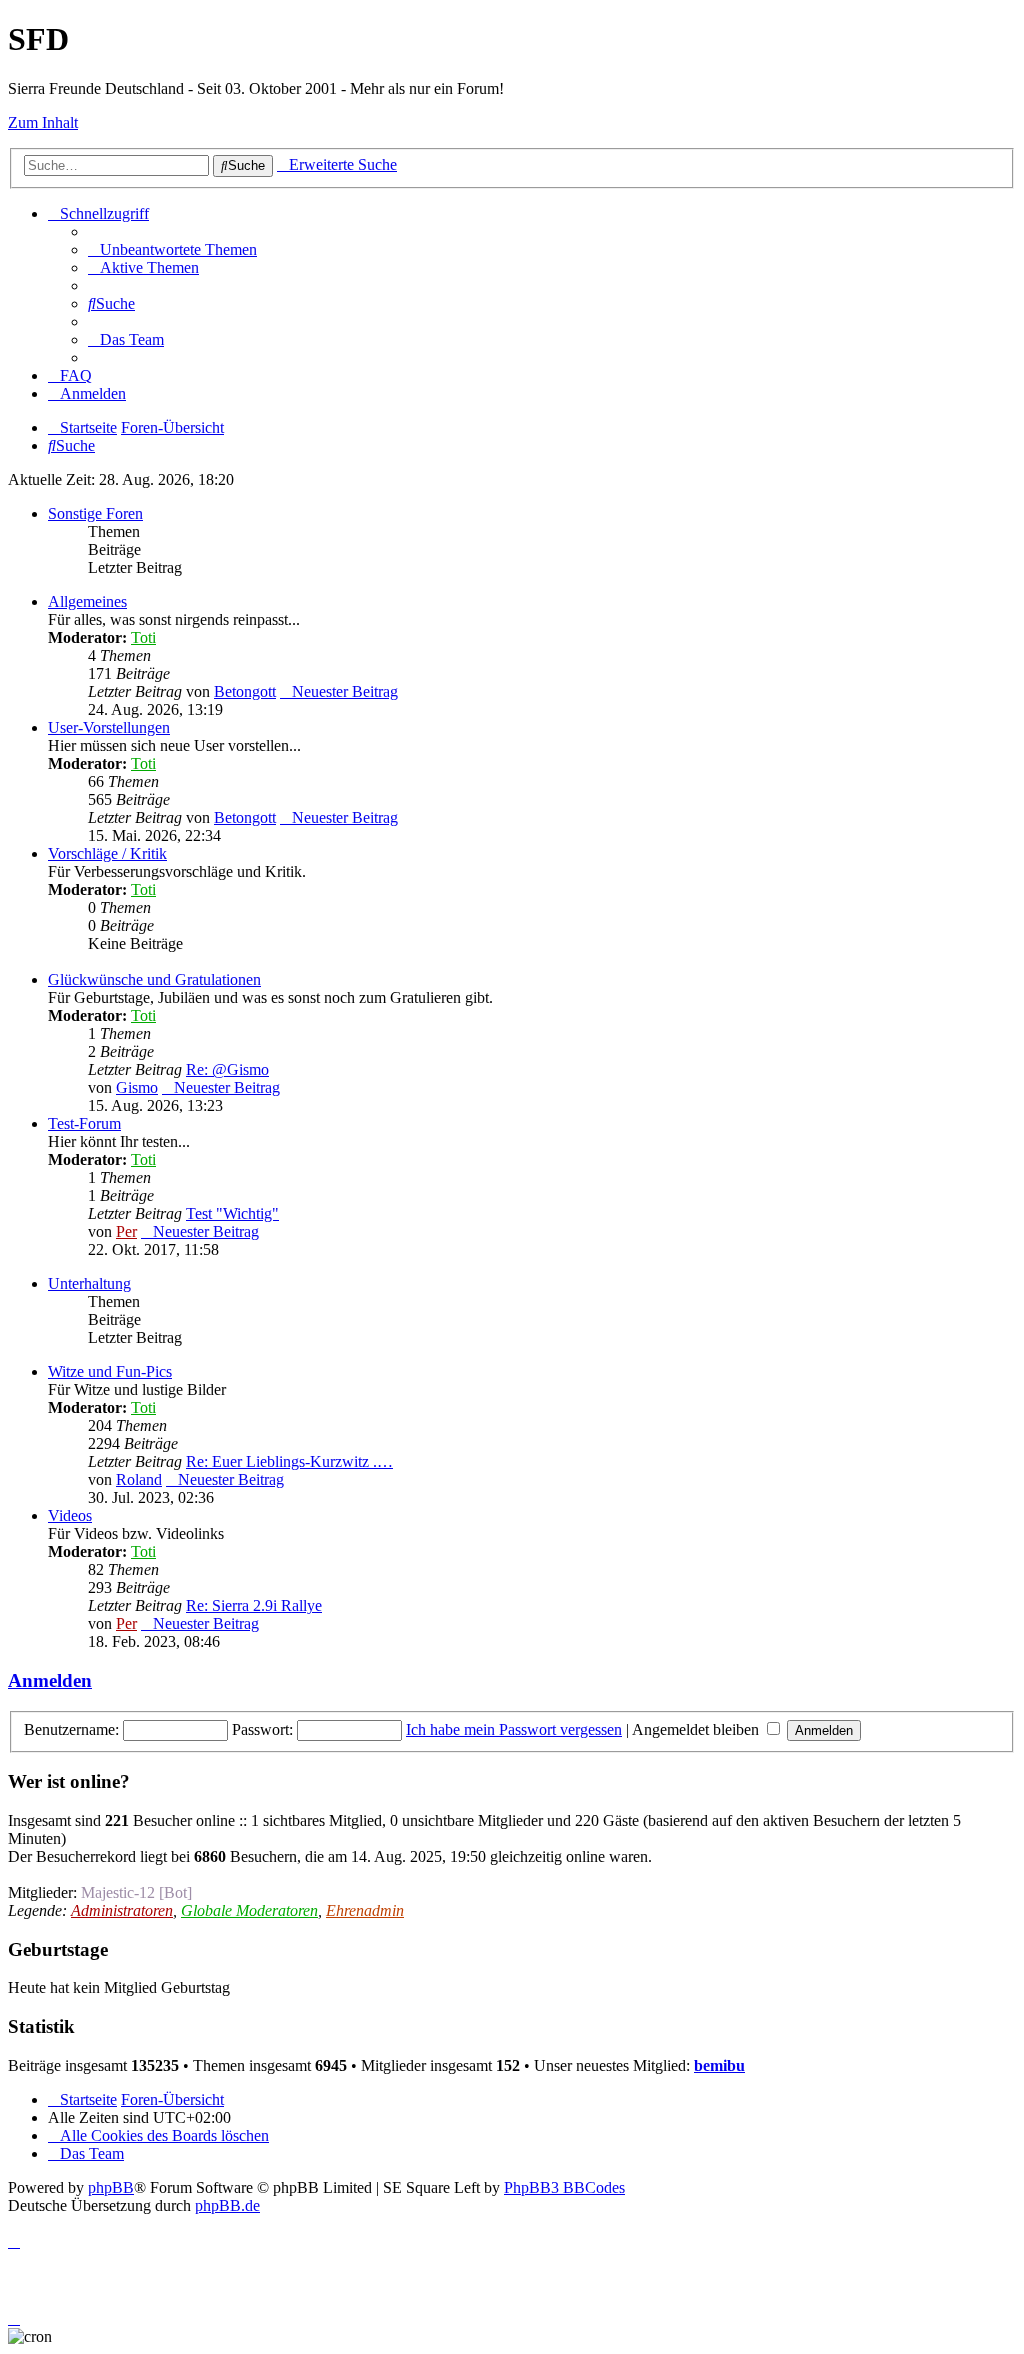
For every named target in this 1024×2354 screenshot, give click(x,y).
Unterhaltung (89, 1283)
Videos (70, 1515)
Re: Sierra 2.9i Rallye (254, 1605)
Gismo (137, 1087)
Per (126, 1231)
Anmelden (50, 1680)
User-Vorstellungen (109, 727)
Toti (143, 637)
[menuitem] (172, 249)
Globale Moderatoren (249, 1910)
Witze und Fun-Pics (110, 1371)
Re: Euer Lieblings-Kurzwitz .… (289, 1461)
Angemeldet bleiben (697, 1729)
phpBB (111, 2187)
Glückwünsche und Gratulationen (154, 979)
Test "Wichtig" (232, 1213)
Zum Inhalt (43, 122)
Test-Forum (84, 1123)
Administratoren (122, 1910)
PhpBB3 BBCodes (564, 2187)
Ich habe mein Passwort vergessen (514, 1729)
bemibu (719, 2065)
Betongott (245, 691)
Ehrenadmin (365, 1910)
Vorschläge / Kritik (107, 853)
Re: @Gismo (227, 1069)
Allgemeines (87, 601)
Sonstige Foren (95, 513)
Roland (139, 1479)
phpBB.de (227, 2205)
